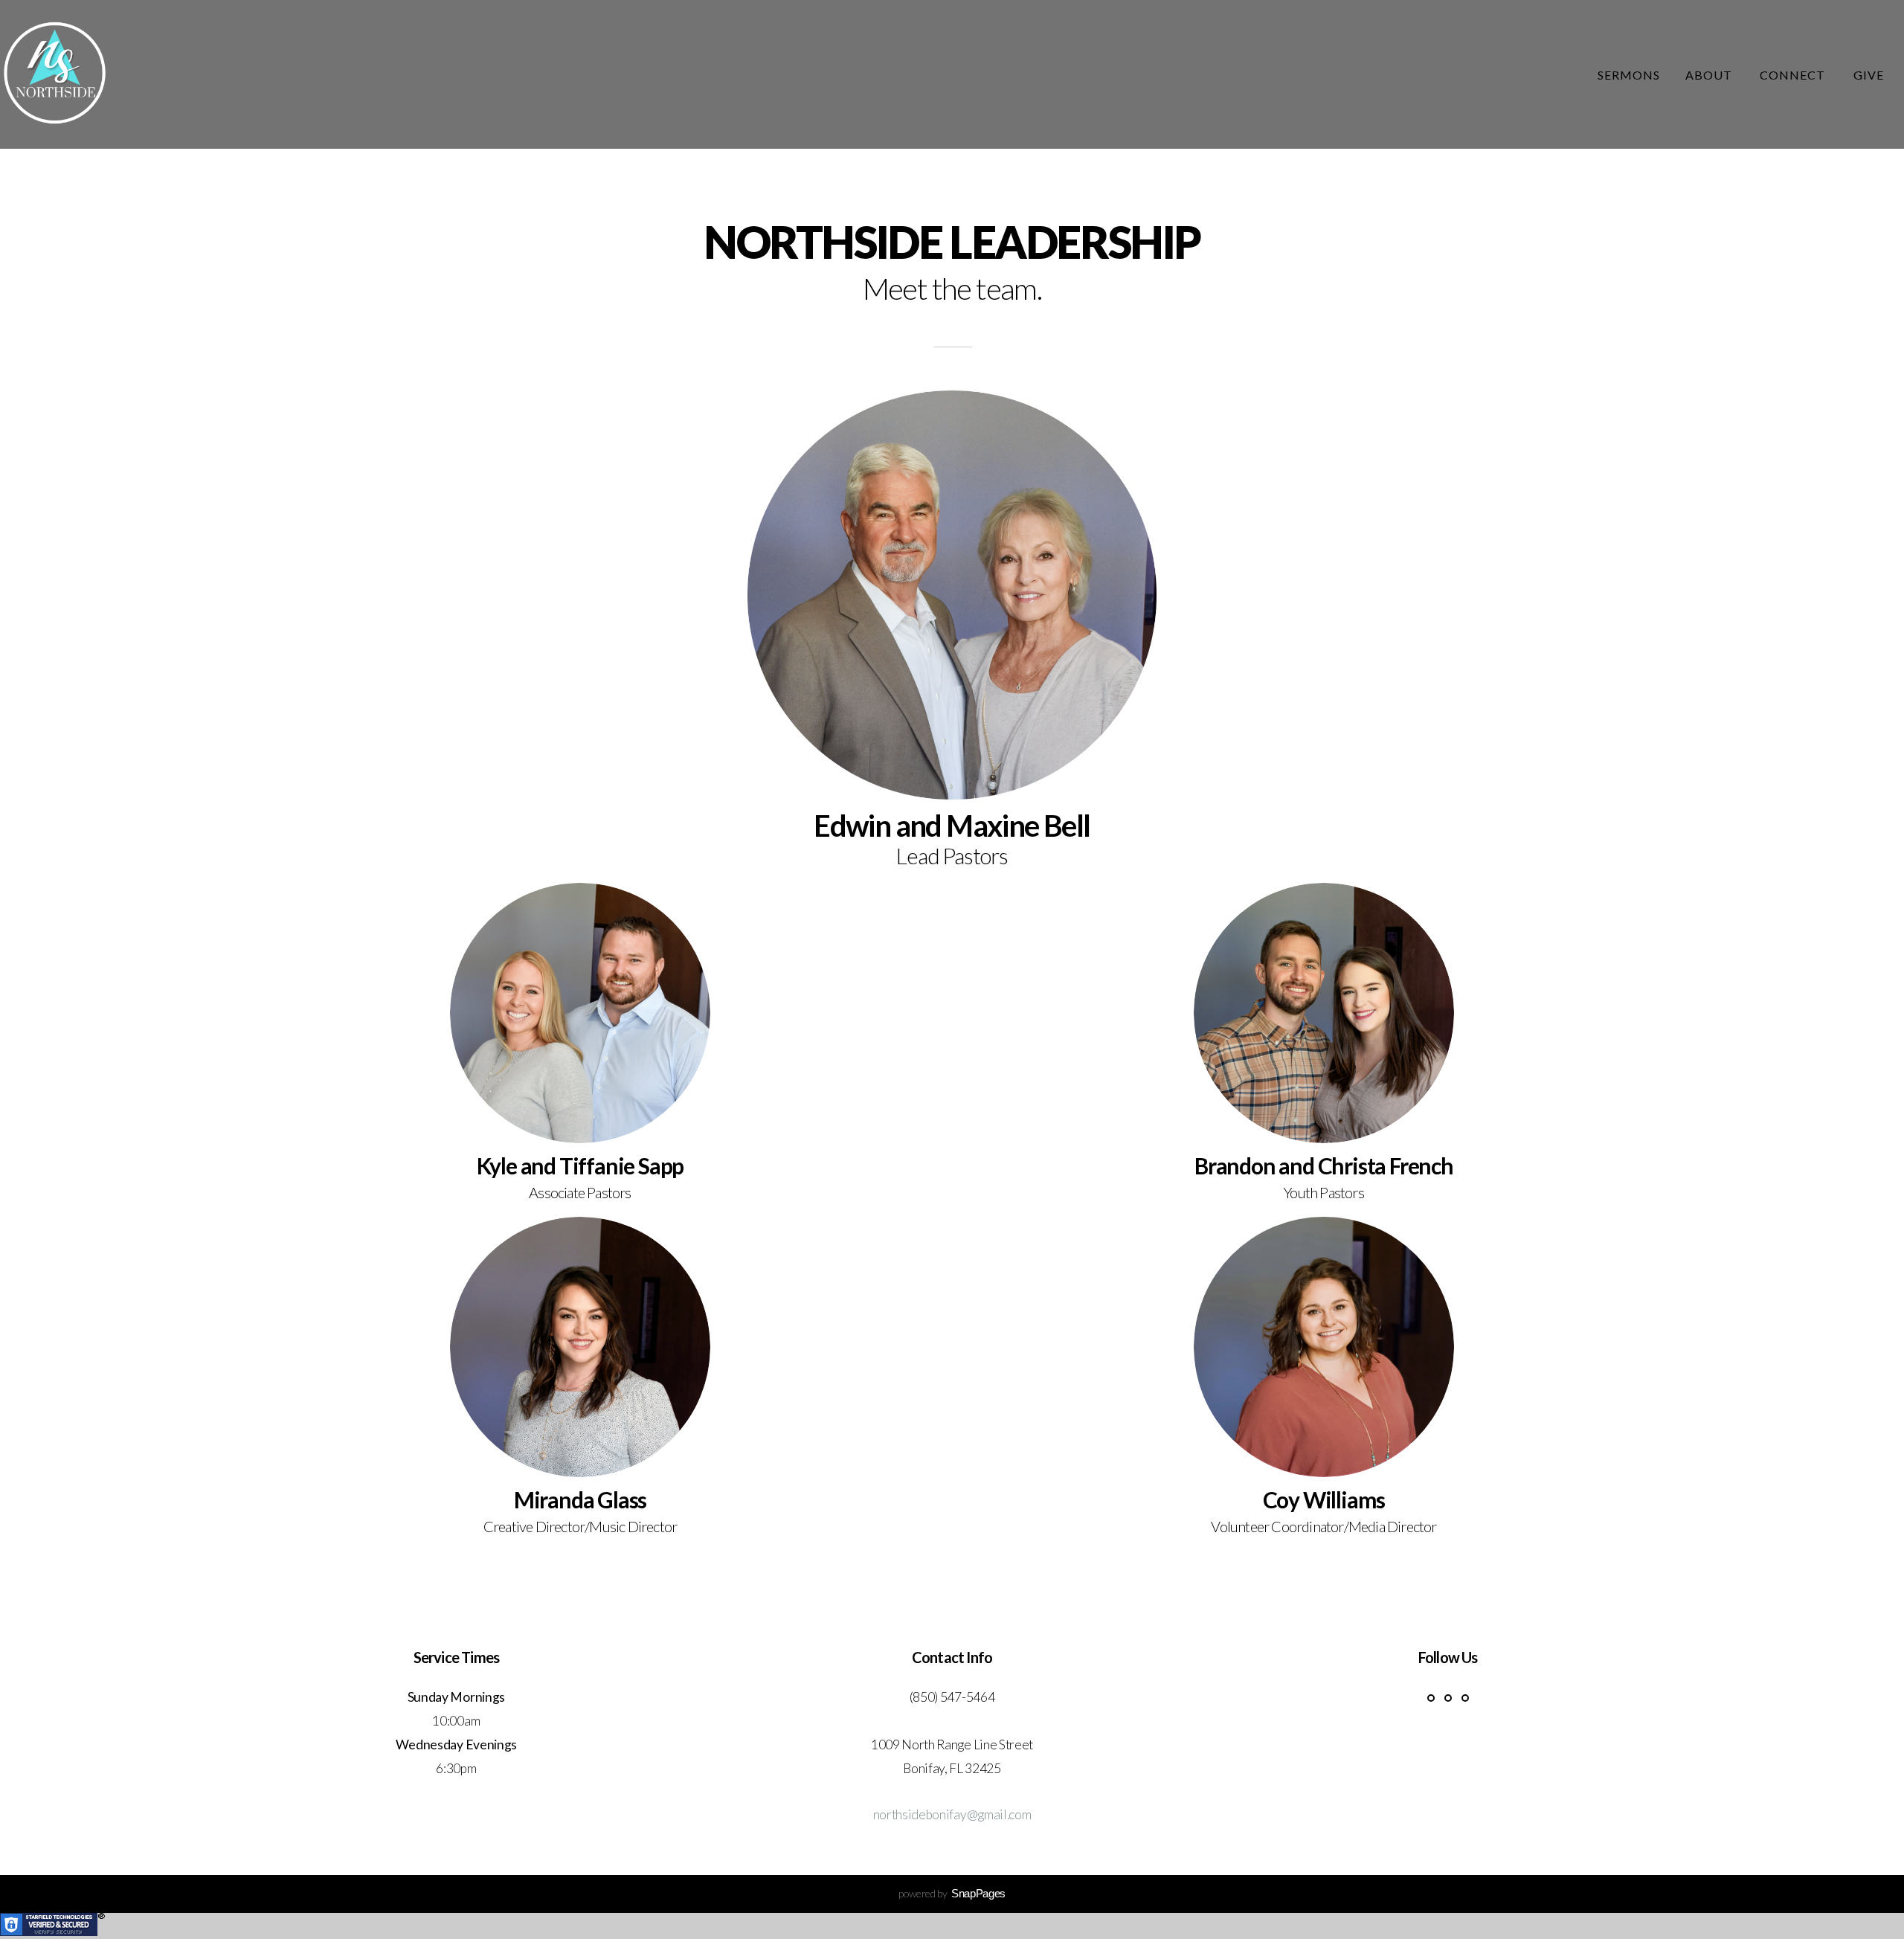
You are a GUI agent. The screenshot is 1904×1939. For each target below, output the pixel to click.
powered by (952, 1893)
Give (1869, 75)
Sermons (1629, 75)
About (1710, 75)
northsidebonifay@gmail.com (952, 1814)
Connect (1794, 75)
